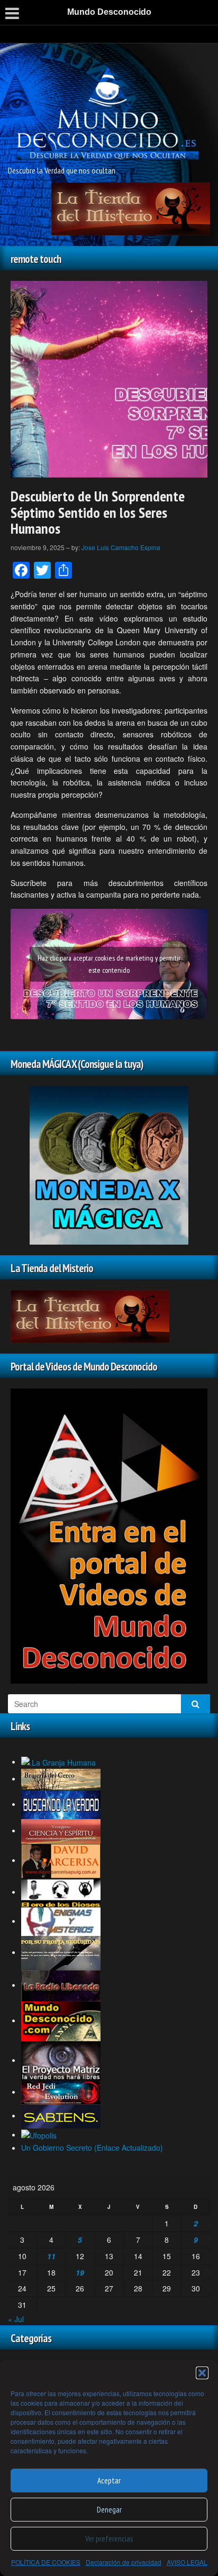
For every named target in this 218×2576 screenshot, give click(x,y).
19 (80, 2272)
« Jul (16, 2319)
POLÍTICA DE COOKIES (46, 2562)
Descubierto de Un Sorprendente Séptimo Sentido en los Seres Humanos (98, 512)
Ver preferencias (109, 2539)
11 (51, 2256)
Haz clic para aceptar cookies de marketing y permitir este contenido (109, 964)
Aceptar (109, 2481)
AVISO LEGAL (187, 2562)
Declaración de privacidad (124, 2562)
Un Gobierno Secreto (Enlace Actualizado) (92, 2148)
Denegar (109, 2510)
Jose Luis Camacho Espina (121, 547)
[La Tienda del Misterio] (131, 208)
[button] (202, 2373)
